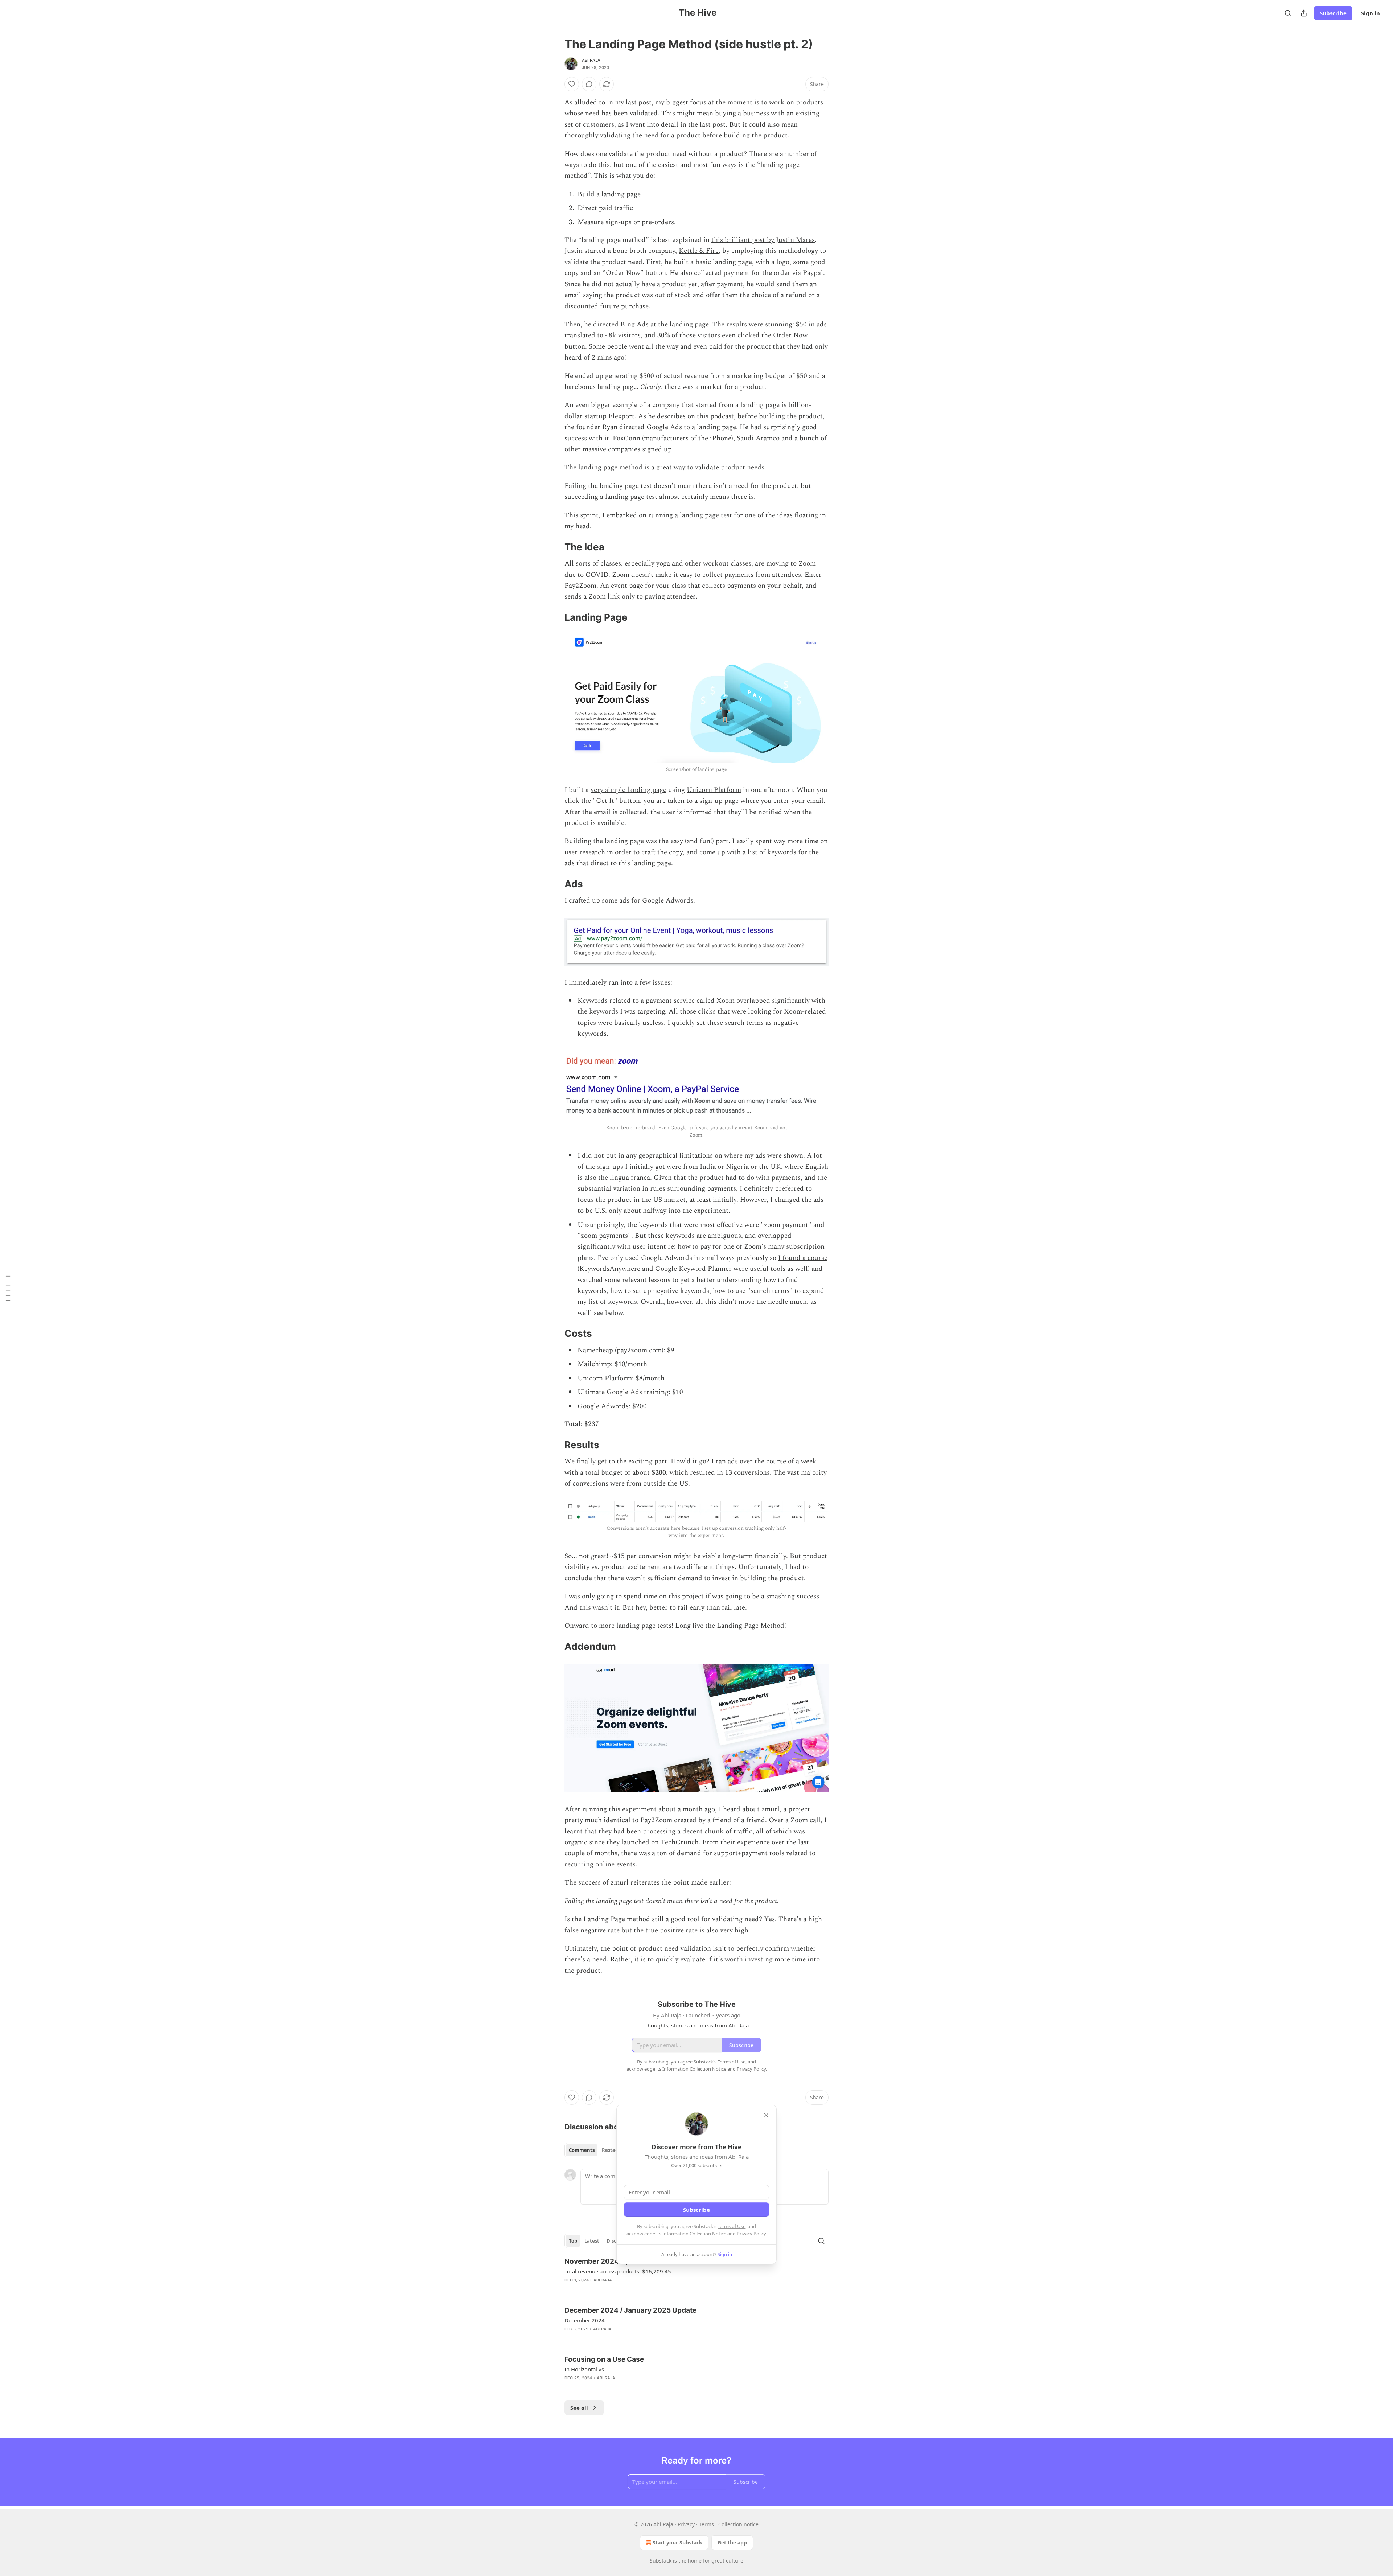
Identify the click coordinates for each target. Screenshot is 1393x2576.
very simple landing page (628, 790)
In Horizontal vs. (585, 2369)
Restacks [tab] (612, 2150)
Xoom (726, 1001)
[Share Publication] (1304, 13)
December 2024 (585, 2320)
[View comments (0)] (589, 84)
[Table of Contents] (8, 1288)
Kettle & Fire (699, 251)
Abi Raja (591, 60)
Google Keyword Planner (693, 1269)
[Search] (1288, 13)
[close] (766, 2115)
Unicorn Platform (714, 790)
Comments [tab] (582, 2150)
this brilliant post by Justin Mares (763, 240)
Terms (706, 2524)
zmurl (771, 1809)
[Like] (572, 84)
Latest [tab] (592, 2241)
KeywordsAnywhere (610, 1269)
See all (579, 2408)
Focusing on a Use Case (604, 2359)
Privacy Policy (751, 2234)
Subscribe (1333, 13)
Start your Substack (677, 2542)
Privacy (686, 2524)
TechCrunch (680, 1842)
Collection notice (738, 2524)
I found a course (803, 1258)
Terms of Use (732, 2226)
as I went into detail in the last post (672, 125)
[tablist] (596, 2150)
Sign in (1371, 13)
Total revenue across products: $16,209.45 (618, 2271)
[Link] (554, 547)
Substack (661, 2561)
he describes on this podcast (691, 416)
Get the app (732, 2542)
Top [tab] (573, 2241)
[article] (696, 2275)
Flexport (621, 416)
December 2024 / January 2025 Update (630, 2310)
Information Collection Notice (694, 2234)
